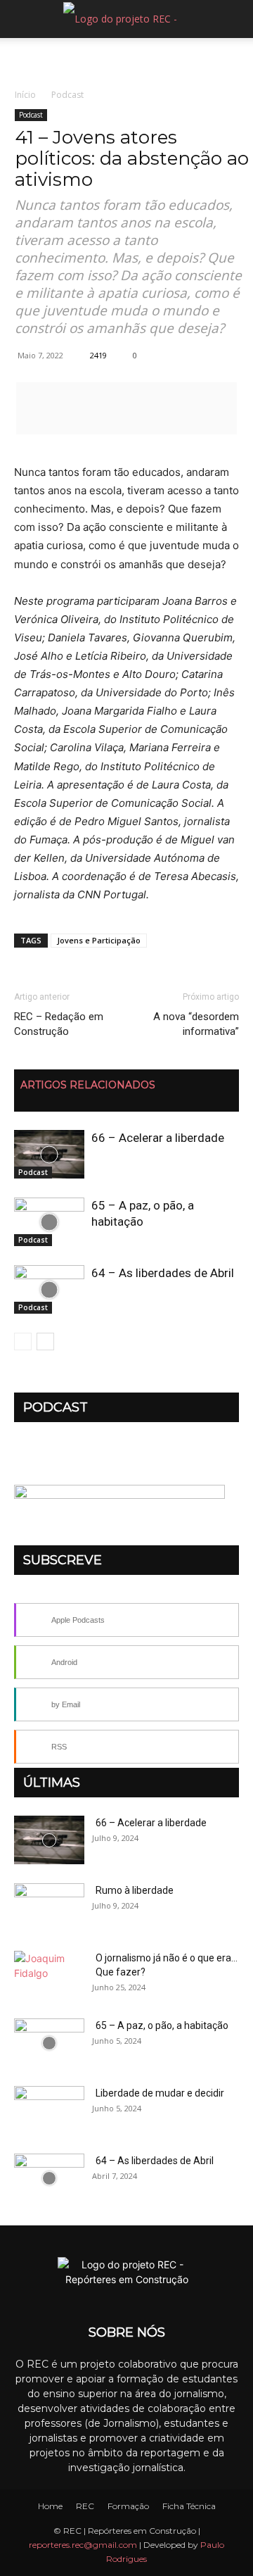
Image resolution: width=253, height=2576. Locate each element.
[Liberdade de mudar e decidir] (49, 2111)
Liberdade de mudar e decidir (160, 2093)
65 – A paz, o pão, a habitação (162, 2025)
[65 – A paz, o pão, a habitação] (49, 1222)
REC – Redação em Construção (59, 1024)
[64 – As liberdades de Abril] (49, 1289)
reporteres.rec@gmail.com (83, 2545)
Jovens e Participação (99, 940)
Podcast (67, 95)
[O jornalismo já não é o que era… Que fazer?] (49, 1975)
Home (50, 2506)
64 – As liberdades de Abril (163, 1273)
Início (25, 95)
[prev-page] (23, 1342)
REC (85, 2506)
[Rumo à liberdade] (49, 1908)
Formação (128, 2506)
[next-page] (45, 1342)
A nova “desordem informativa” (196, 1024)
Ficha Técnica (189, 2506)
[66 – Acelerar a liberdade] (49, 1154)
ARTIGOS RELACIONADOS (88, 1085)
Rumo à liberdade (135, 1890)
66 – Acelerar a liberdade (158, 1138)
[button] (24, 19)
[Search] (233, 19)
